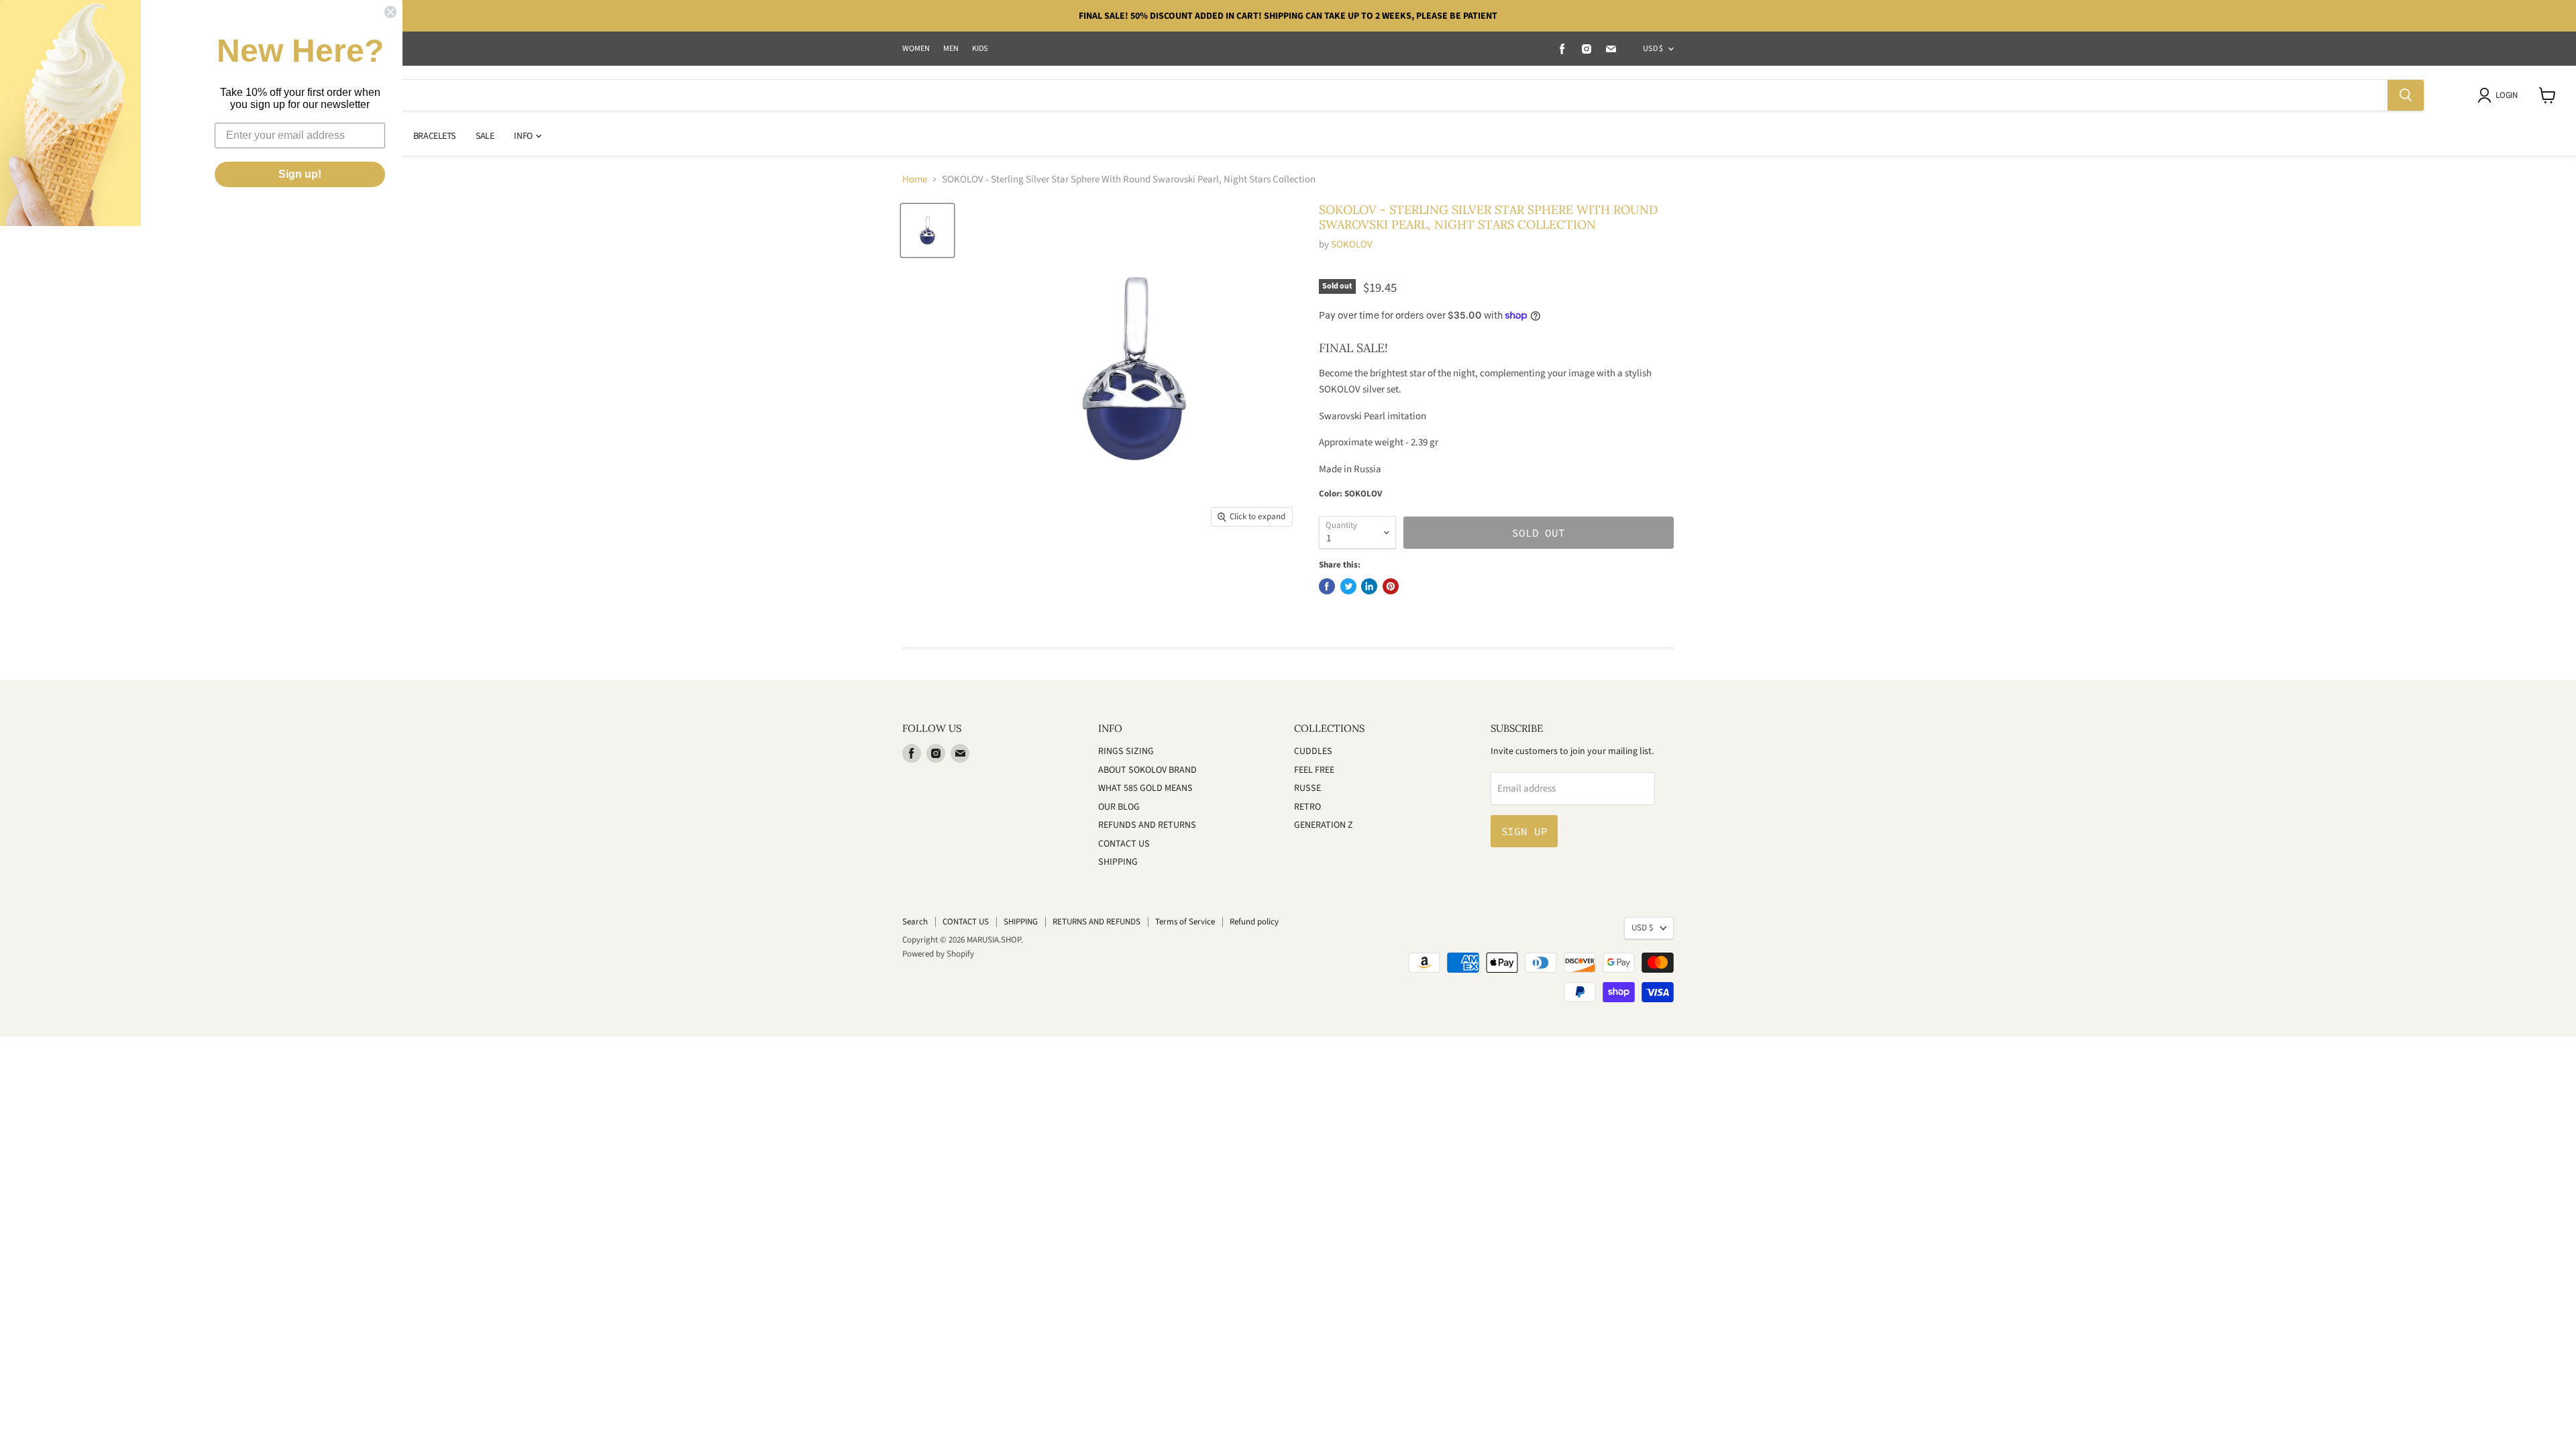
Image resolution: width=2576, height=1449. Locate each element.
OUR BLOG (1119, 807)
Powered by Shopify (938, 954)
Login (2506, 95)
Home (915, 179)
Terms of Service (1185, 922)
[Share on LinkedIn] (1369, 586)
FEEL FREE (1314, 770)
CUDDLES (1313, 751)
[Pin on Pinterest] (1391, 586)
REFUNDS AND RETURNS (1147, 825)
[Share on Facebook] (1327, 586)
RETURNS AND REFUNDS (1096, 922)
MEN (951, 49)
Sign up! (300, 174)
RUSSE (1307, 788)
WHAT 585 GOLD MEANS (1145, 788)
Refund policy (1254, 922)
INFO (524, 136)
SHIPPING (1118, 862)
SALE (485, 136)
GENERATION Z (1324, 825)
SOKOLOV (1352, 245)
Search (915, 922)
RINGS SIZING (1126, 751)
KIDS (980, 49)
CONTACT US (1124, 844)
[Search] (2406, 95)
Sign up (1524, 831)
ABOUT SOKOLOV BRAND (1147, 770)
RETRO (1307, 807)
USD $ (1653, 49)
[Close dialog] (390, 12)
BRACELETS (434, 136)
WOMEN (916, 49)
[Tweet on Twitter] (1348, 586)
